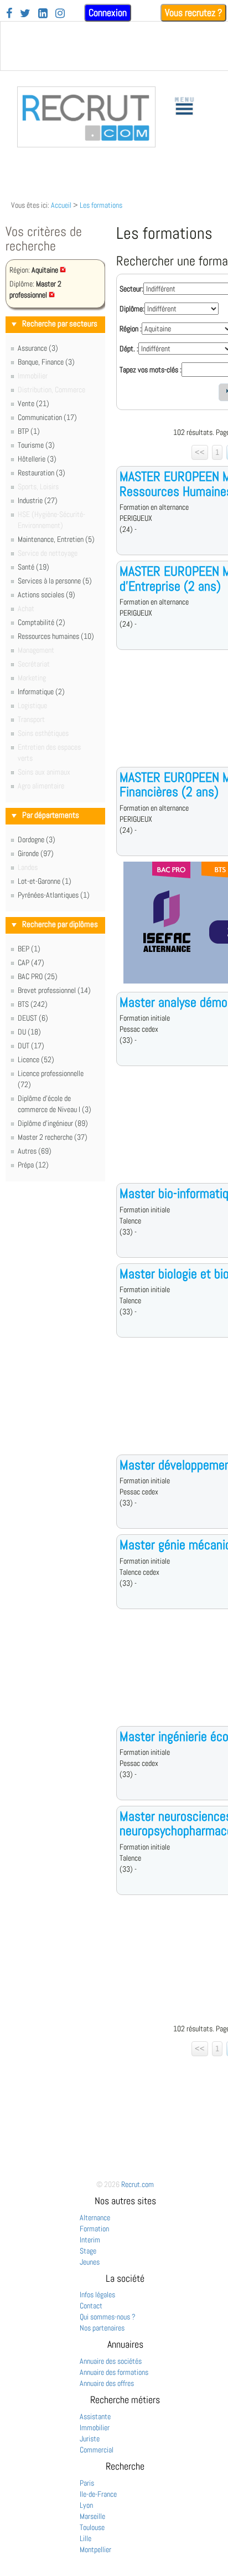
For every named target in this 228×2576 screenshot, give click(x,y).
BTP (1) (29, 431)
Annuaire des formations (114, 2372)
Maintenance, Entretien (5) (56, 539)
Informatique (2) (41, 692)
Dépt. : (129, 349)
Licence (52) (36, 1059)
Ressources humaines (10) (56, 636)
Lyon (86, 2505)
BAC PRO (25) (38, 976)
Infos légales (97, 2295)
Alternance (95, 2217)
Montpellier (95, 2549)
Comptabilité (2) (42, 622)
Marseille (92, 2516)
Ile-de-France (98, 2494)
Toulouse (92, 2527)
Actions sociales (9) (46, 595)
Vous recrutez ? (193, 12)
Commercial (97, 2450)
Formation (94, 2229)
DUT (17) (31, 1046)
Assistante (95, 2416)
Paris (87, 2483)
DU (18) (29, 1032)
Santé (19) (33, 567)
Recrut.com (138, 2184)
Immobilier (95, 2428)
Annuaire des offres (107, 2383)
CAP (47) (31, 962)
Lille (85, 2538)
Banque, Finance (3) (46, 362)
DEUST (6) (33, 1018)
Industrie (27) (38, 500)
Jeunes (90, 2262)
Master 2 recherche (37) (53, 1137)
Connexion (108, 12)
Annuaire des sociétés (111, 2361)
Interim (90, 2240)
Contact (91, 2306)
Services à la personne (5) (55, 581)
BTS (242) (33, 1004)
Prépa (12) (33, 1165)
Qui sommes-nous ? (108, 2317)
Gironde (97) (36, 853)
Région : (131, 329)
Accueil (61, 205)
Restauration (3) (42, 473)
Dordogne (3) (37, 839)
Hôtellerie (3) (37, 459)
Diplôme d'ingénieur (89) (53, 1123)
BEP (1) (29, 949)
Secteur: (131, 289)
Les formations (101, 205)
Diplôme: (132, 309)
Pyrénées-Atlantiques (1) (54, 895)
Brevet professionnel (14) (54, 990)
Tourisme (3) (36, 445)
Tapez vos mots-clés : (151, 370)
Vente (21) (33, 403)
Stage (88, 2251)
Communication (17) (47, 417)
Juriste (90, 2439)
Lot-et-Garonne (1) (45, 881)
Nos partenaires (102, 2328)
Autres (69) (35, 1151)
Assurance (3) (38, 348)
